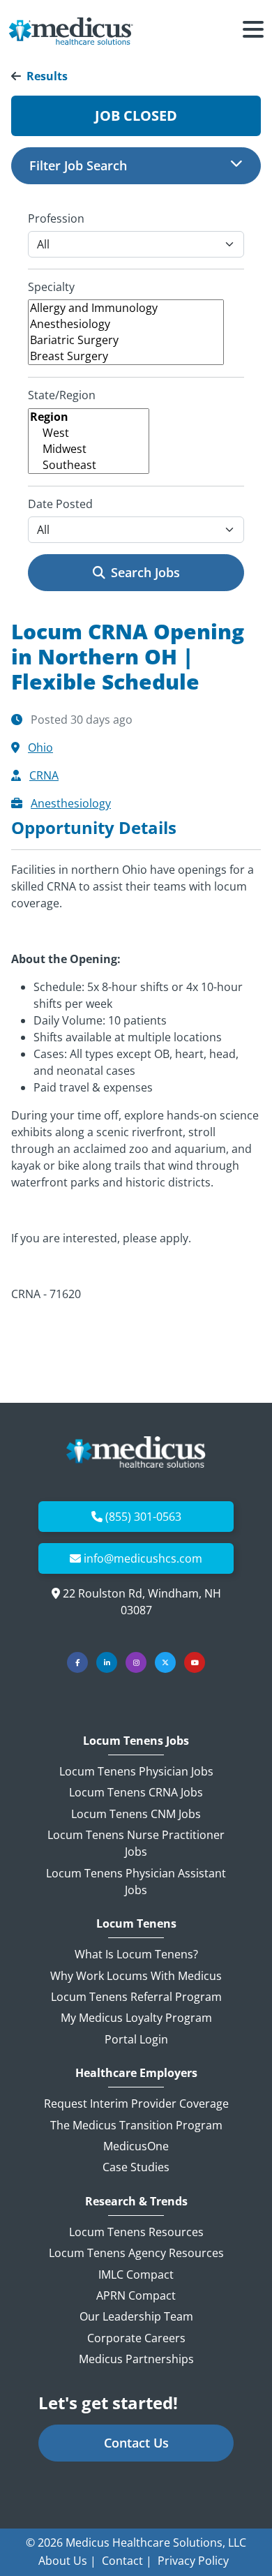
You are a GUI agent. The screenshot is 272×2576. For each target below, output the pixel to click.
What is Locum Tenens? (136, 1954)
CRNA (44, 775)
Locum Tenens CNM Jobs (136, 1814)
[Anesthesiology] (126, 324)
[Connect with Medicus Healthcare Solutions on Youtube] (195, 1662)
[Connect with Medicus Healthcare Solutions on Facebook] (77, 1662)
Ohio (40, 747)
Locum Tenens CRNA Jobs (136, 1792)
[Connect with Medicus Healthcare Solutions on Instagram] (136, 1662)
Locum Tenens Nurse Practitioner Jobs (136, 1843)
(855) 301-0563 (143, 1517)
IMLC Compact (136, 2275)
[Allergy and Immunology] (126, 308)
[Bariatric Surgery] (126, 340)
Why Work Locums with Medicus (136, 1976)
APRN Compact (136, 2295)
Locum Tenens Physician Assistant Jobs (136, 1882)
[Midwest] (89, 449)
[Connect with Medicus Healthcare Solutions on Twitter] (165, 1662)
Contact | (127, 2561)
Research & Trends (136, 2202)
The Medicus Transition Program (136, 2125)
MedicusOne (136, 2146)
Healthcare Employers (136, 2073)
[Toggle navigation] (253, 31)
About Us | (67, 2561)
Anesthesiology (71, 803)
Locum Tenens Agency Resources (136, 2253)
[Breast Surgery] (126, 356)
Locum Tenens (136, 1924)
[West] (89, 433)
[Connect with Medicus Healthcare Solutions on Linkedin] (107, 1662)
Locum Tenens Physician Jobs (136, 1771)
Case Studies (136, 2167)
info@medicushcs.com (143, 1558)
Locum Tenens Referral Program (136, 1997)
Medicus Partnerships (136, 2359)
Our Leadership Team (136, 2316)
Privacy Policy (193, 2561)
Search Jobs (145, 572)
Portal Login (136, 2039)
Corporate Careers (136, 2338)
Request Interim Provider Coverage (136, 2104)
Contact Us (136, 2443)
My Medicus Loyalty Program (136, 2018)
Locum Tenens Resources (136, 2232)
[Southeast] (89, 465)
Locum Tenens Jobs (136, 1741)
